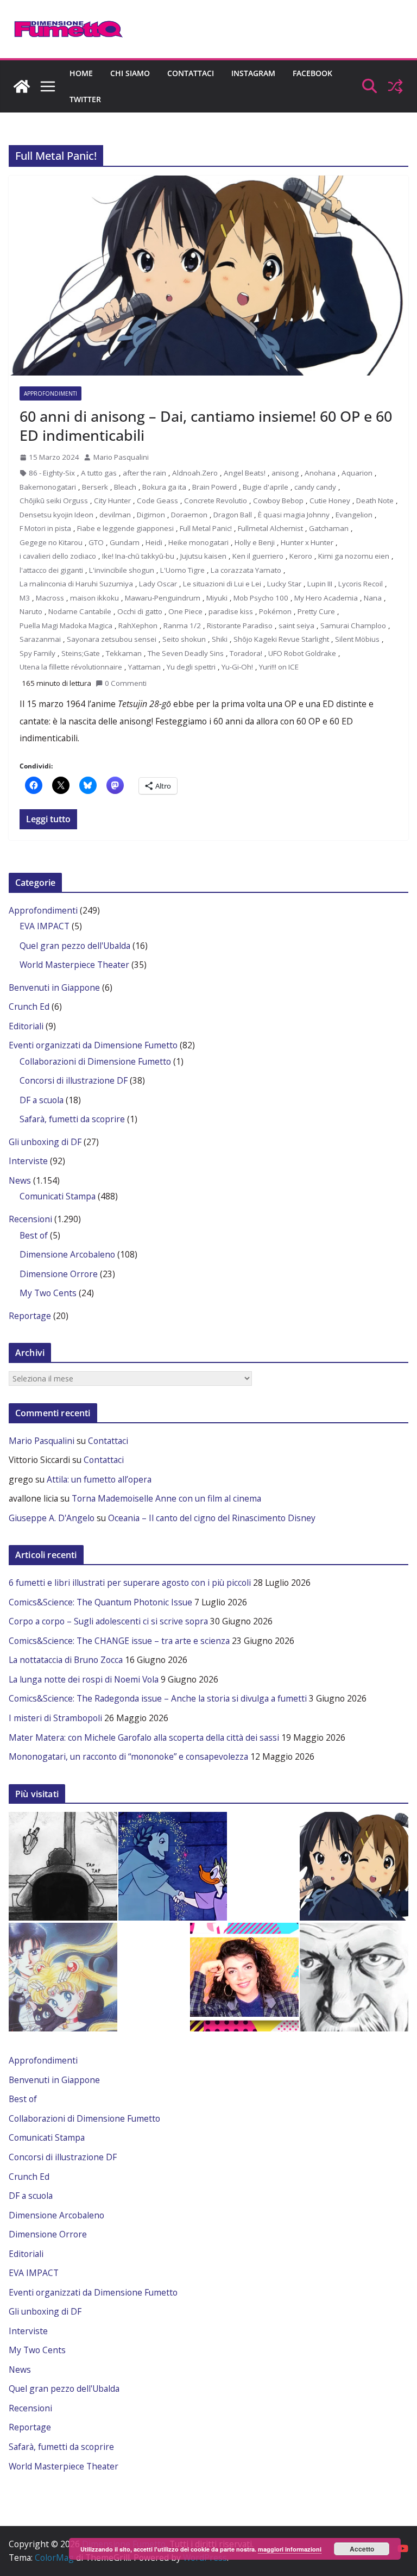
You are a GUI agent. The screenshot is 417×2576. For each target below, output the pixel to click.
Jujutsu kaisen (203, 556)
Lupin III (320, 584)
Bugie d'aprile (266, 487)
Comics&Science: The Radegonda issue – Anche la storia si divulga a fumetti (158, 1698)
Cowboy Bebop (278, 501)
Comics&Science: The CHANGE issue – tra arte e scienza (119, 1641)
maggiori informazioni (290, 2549)
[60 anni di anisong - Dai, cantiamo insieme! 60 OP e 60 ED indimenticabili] (354, 1866)
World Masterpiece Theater (74, 965)
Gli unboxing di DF (45, 1142)
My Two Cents (48, 1293)
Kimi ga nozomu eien (354, 556)
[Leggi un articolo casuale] (395, 86)
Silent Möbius (357, 639)
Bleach (125, 487)
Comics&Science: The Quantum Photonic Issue (100, 1602)
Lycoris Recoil (361, 584)
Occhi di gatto (140, 611)
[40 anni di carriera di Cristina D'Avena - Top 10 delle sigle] (244, 1977)
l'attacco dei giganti (51, 570)
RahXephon (138, 626)
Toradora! (246, 653)
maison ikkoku (94, 598)
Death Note (375, 501)
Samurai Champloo (353, 626)
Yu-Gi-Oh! (237, 667)
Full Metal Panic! (206, 528)
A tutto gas (99, 473)
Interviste (28, 1161)
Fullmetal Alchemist (270, 528)
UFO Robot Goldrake (302, 653)
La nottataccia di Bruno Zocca (66, 1660)
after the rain (144, 473)
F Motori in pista (45, 528)
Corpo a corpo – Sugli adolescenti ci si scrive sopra (108, 1621)
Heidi (154, 542)
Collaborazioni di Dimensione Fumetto (95, 1061)
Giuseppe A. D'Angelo (52, 1518)
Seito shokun (184, 639)
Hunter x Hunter (307, 542)
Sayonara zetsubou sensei (112, 639)
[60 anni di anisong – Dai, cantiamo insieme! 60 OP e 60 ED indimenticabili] (208, 276)
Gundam (125, 542)
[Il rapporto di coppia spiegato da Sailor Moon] (63, 1977)
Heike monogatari (198, 542)
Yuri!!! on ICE (279, 667)
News (20, 1180)
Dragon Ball (233, 515)
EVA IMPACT (45, 926)
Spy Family (37, 653)
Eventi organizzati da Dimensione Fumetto (93, 1045)
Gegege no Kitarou (51, 542)
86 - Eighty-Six (52, 473)
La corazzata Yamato (246, 570)
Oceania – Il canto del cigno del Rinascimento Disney (212, 1518)
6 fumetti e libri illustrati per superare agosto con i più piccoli (130, 1583)
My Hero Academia (326, 598)
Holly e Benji (255, 542)
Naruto (31, 611)
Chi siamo (130, 73)
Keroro (301, 556)
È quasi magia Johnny (294, 515)
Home (81, 73)
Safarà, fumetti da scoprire (72, 1119)
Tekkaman (124, 653)
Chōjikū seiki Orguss (54, 501)
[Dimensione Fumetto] (22, 86)
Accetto (362, 2549)
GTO (96, 542)
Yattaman (144, 667)
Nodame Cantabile (80, 611)
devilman (115, 515)
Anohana (320, 473)
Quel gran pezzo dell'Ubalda (75, 946)
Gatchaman (329, 528)
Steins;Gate (81, 653)
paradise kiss (231, 611)
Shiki (220, 639)
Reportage (30, 1316)
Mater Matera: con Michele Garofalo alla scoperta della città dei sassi (144, 1737)
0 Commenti (126, 683)
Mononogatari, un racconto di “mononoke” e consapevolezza (128, 1756)
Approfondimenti (50, 393)
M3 (25, 598)
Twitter (85, 99)
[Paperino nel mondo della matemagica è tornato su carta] (173, 1866)
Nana (373, 598)
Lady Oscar (158, 584)
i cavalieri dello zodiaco (58, 556)
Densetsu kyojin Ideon (56, 515)
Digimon (151, 515)
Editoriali (26, 1026)
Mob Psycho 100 (261, 598)
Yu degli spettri (191, 667)
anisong (285, 473)
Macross (50, 598)
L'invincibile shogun (122, 570)
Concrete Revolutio (216, 501)
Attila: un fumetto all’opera (99, 1479)
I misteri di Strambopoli (55, 1718)
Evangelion (354, 515)
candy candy (315, 487)
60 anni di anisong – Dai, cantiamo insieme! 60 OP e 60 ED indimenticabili (206, 426)
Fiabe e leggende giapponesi (125, 528)
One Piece (185, 611)
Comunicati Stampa (58, 1196)
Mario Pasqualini (121, 457)
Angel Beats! (245, 473)
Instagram (253, 73)
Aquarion (357, 473)
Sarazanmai (40, 639)
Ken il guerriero (258, 556)
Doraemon (189, 515)
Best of (34, 1235)
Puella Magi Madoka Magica (66, 626)
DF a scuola (42, 1100)
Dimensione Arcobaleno (67, 1254)
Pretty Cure (316, 611)
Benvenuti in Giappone (54, 987)
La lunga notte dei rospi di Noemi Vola (84, 1679)
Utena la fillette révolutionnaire (71, 667)
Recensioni (30, 1219)
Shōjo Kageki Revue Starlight (281, 639)
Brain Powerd (214, 487)
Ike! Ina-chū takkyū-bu (138, 556)
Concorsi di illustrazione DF (74, 1080)
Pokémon (275, 611)
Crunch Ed (29, 1006)
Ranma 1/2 (182, 626)
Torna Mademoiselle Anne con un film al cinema (166, 1498)
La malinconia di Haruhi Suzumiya (76, 584)
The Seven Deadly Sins (186, 653)
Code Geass (157, 501)
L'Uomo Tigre (182, 570)
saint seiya (296, 626)
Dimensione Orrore (59, 1274)
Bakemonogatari (48, 487)
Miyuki (217, 598)
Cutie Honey (330, 501)
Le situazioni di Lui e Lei (222, 584)
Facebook (312, 73)
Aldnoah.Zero (195, 473)
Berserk (95, 487)
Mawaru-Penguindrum (163, 598)
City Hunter (112, 501)
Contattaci (191, 73)
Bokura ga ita (164, 487)
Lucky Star (284, 584)
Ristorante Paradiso (240, 626)
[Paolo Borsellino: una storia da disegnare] (354, 1977)
